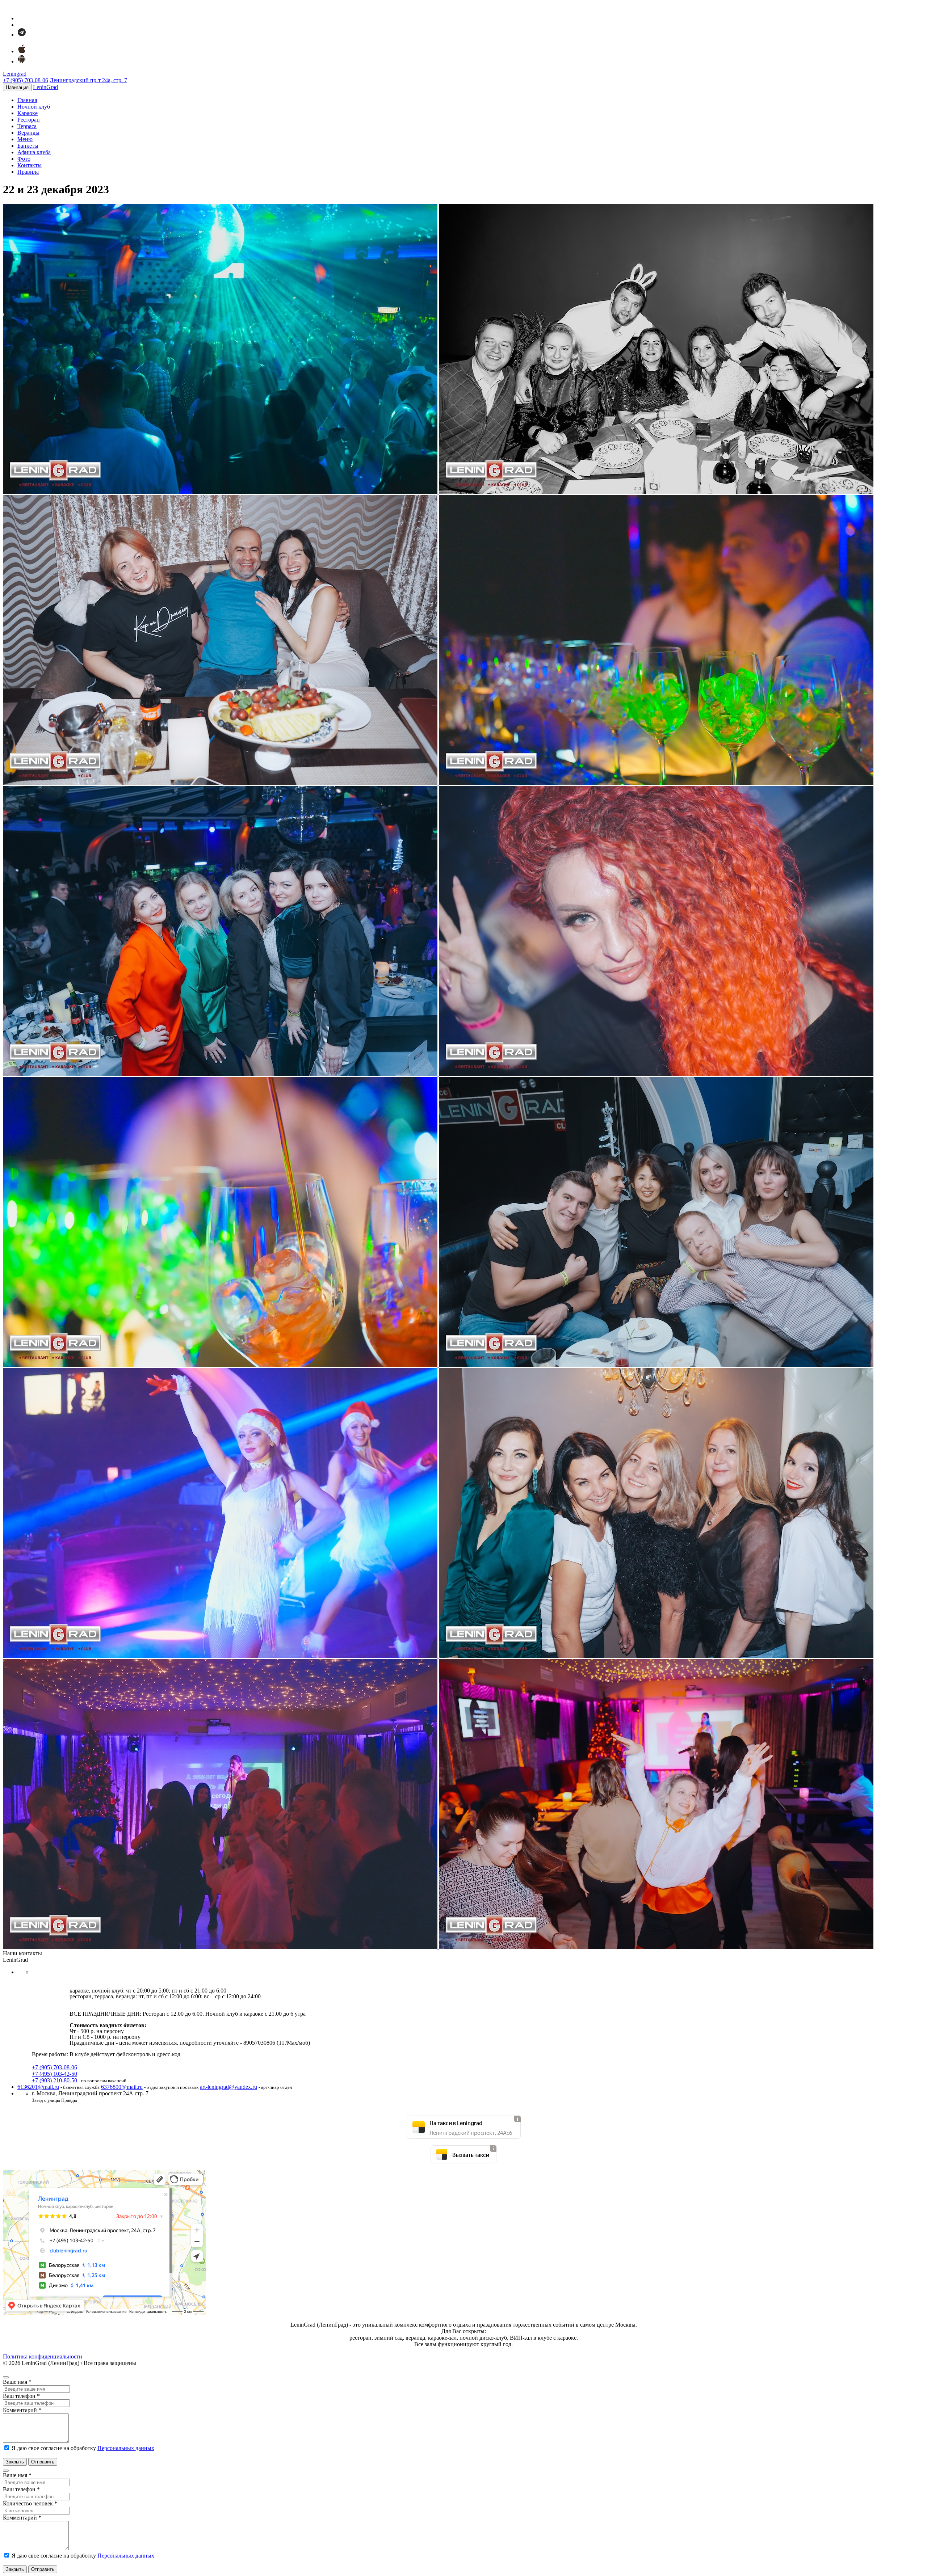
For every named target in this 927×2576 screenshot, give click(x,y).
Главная (27, 100)
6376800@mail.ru (122, 2087)
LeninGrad (45, 87)
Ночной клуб (34, 107)
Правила (28, 172)
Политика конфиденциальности (43, 2356)
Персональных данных (126, 2448)
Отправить (43, 2462)
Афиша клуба (34, 152)
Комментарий (22, 2410)
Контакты (30, 165)
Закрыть (15, 2462)
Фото (24, 159)
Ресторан (29, 120)
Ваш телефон (21, 2396)
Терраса (27, 126)
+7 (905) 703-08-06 (26, 80)
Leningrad (15, 74)
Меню (25, 139)
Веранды (28, 133)
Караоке (28, 113)
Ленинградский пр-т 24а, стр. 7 (88, 80)
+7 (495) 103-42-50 (54, 2074)
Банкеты (28, 146)
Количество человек (30, 2503)
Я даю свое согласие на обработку (82, 2448)
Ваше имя (17, 2382)
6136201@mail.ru (38, 2087)
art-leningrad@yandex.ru (228, 2087)
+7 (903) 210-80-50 (54, 2080)
